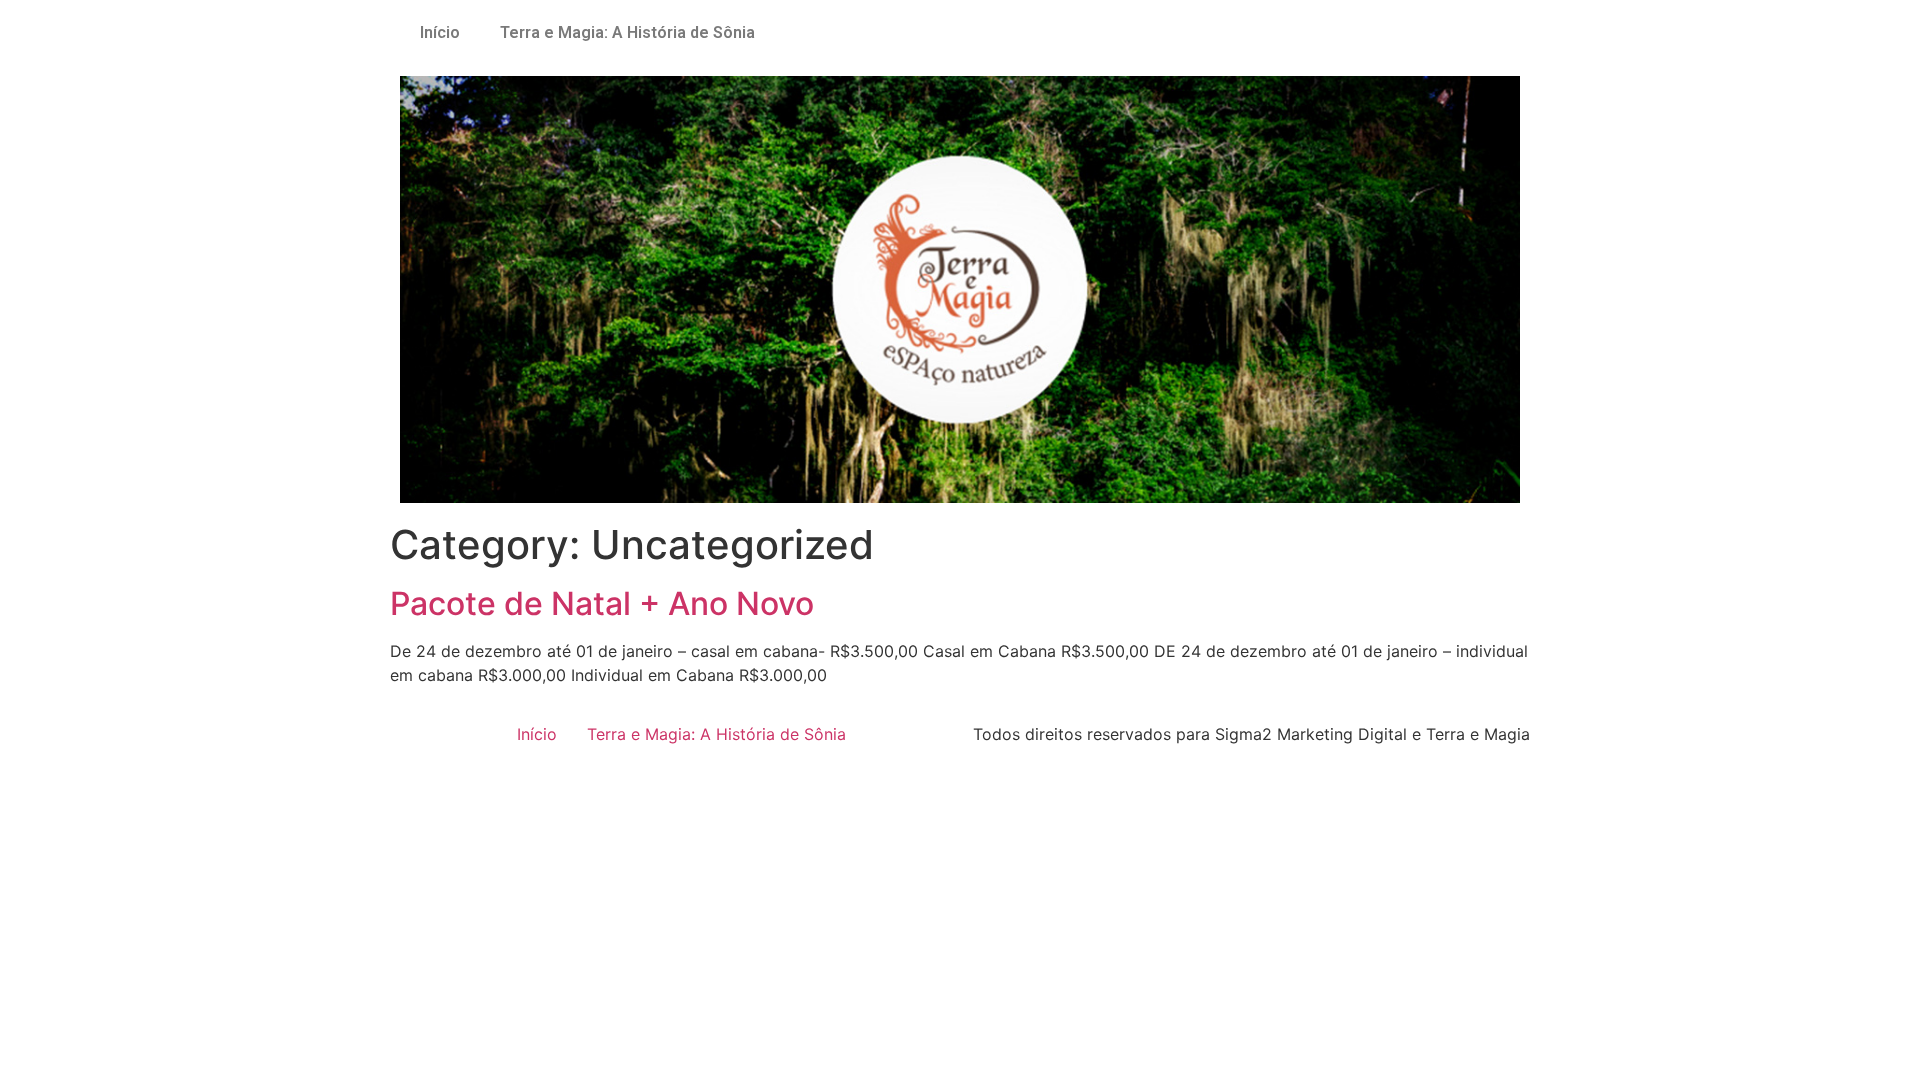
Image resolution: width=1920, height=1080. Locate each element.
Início (440, 32)
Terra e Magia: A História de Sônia (627, 32)
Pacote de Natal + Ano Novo (602, 603)
